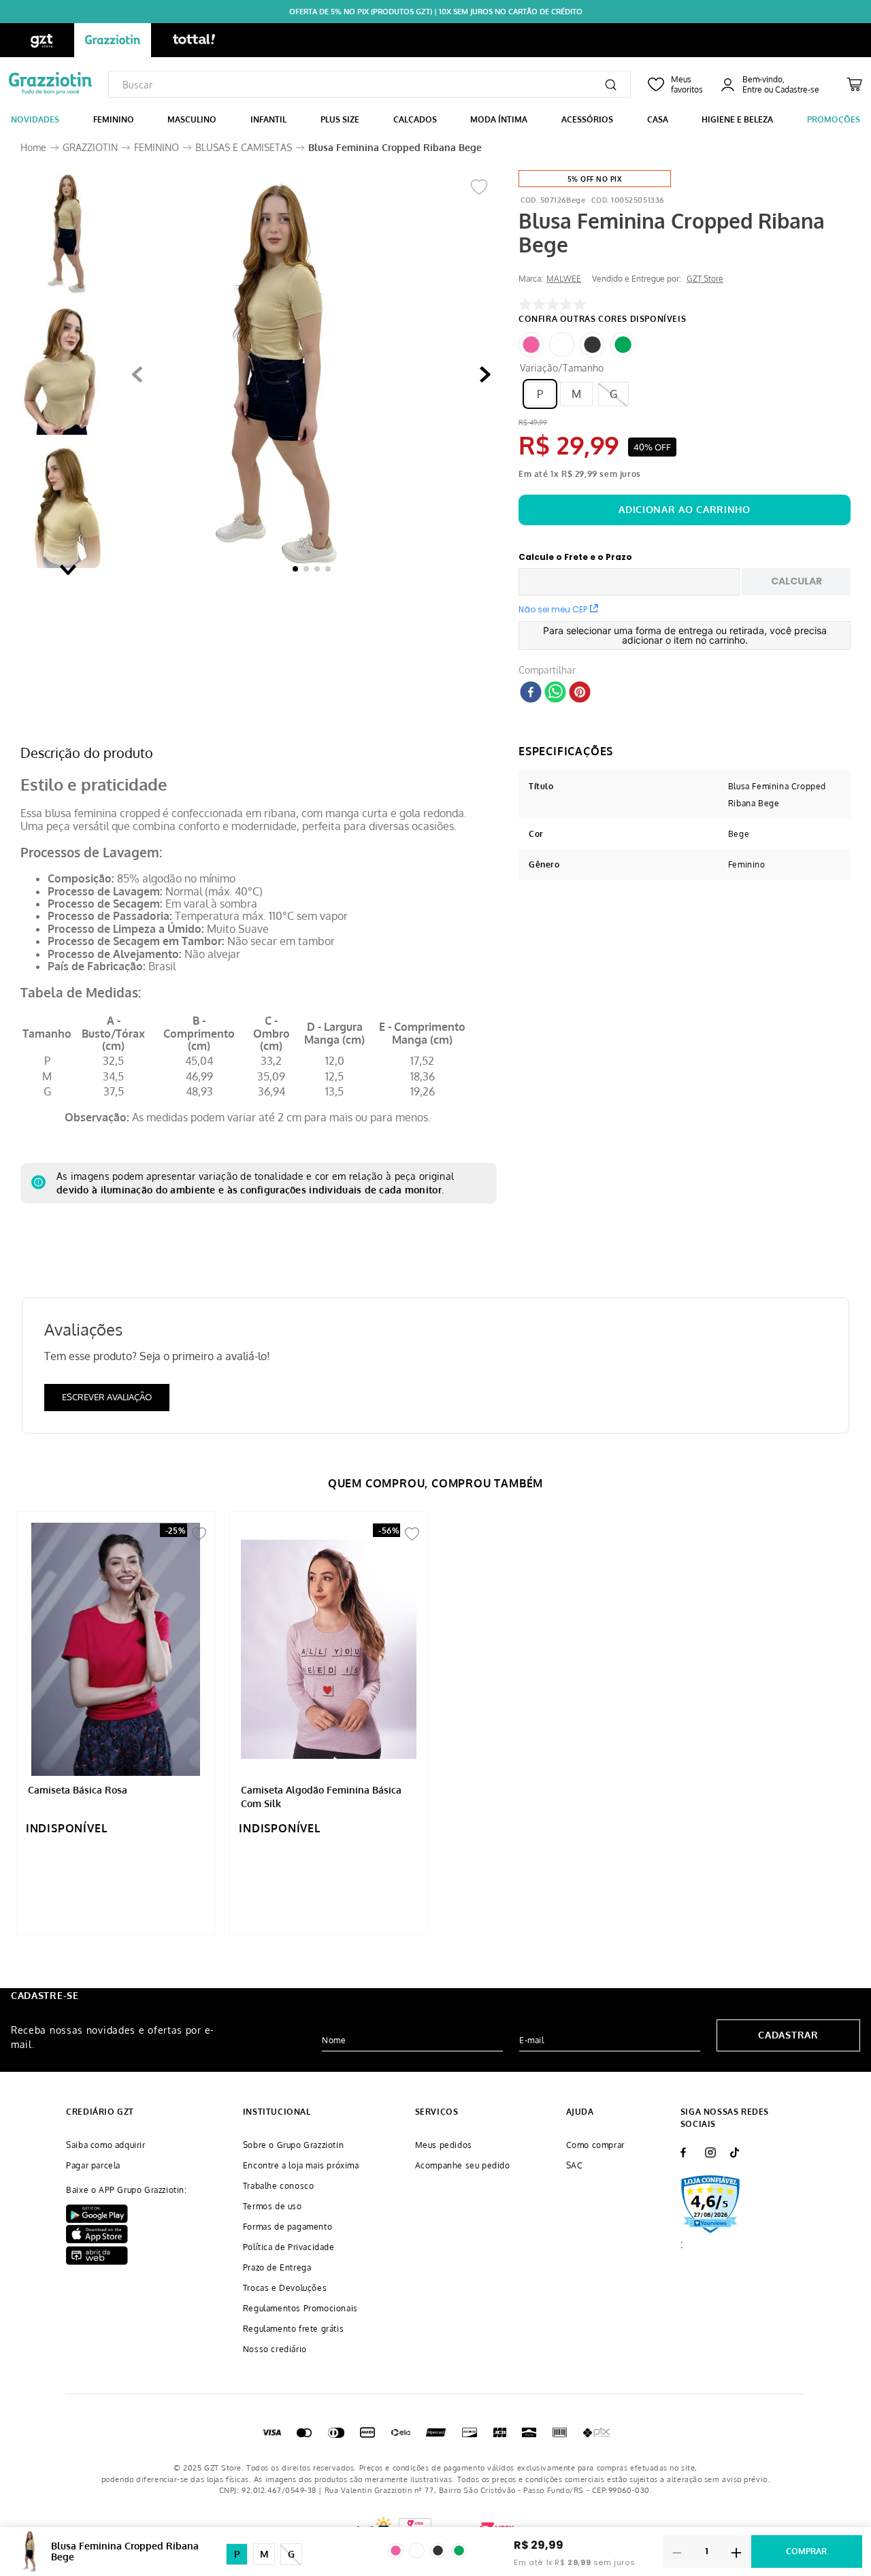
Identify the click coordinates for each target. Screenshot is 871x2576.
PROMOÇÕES (834, 119)
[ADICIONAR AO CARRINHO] (685, 510)
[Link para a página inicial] (33, 148)
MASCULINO (192, 119)
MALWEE (564, 279)
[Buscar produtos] (611, 84)
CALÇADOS (415, 119)
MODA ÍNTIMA (499, 119)
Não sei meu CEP (553, 609)
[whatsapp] (555, 693)
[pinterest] (580, 693)
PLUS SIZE (340, 119)
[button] (280, 375)
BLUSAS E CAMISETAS (244, 147)
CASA (658, 119)
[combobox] (369, 84)
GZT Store (705, 279)
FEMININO (114, 119)
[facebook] (531, 693)
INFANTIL (268, 119)
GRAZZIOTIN (90, 147)
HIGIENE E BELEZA (737, 119)
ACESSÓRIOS (587, 119)
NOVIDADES (35, 119)
